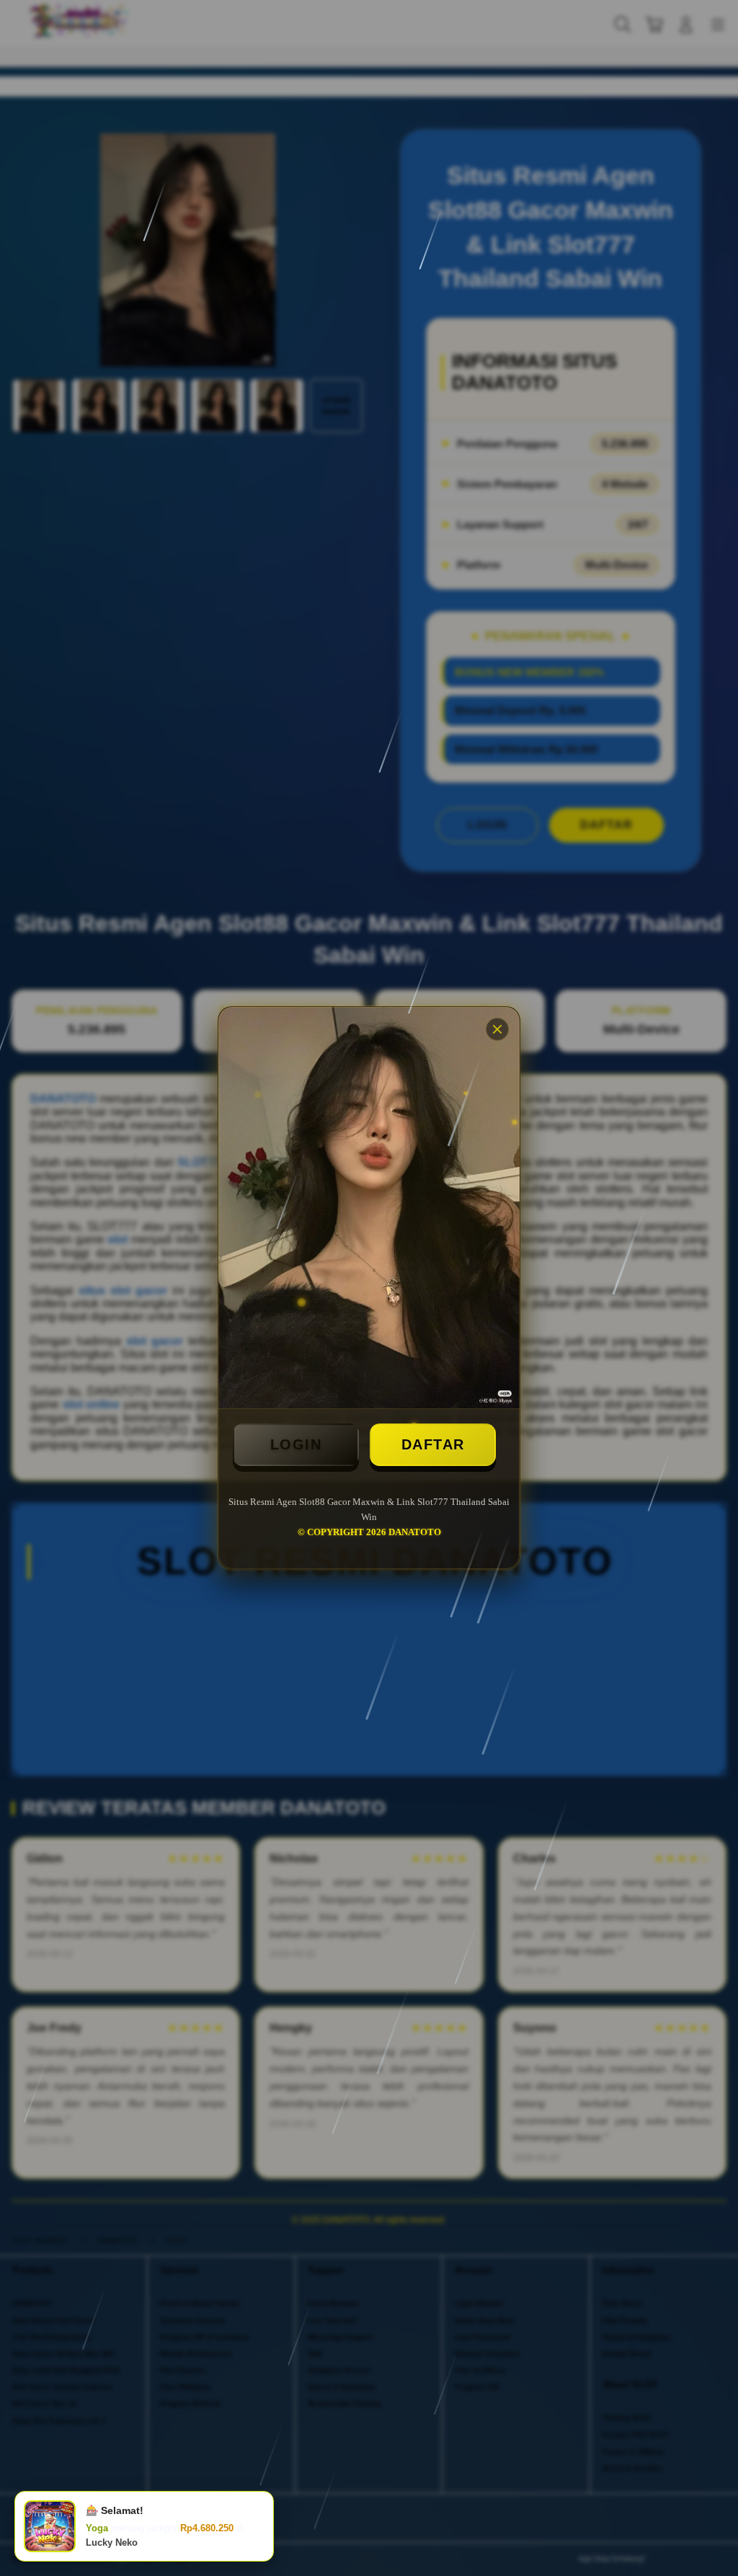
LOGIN (296, 1444)
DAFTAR (433, 1444)
